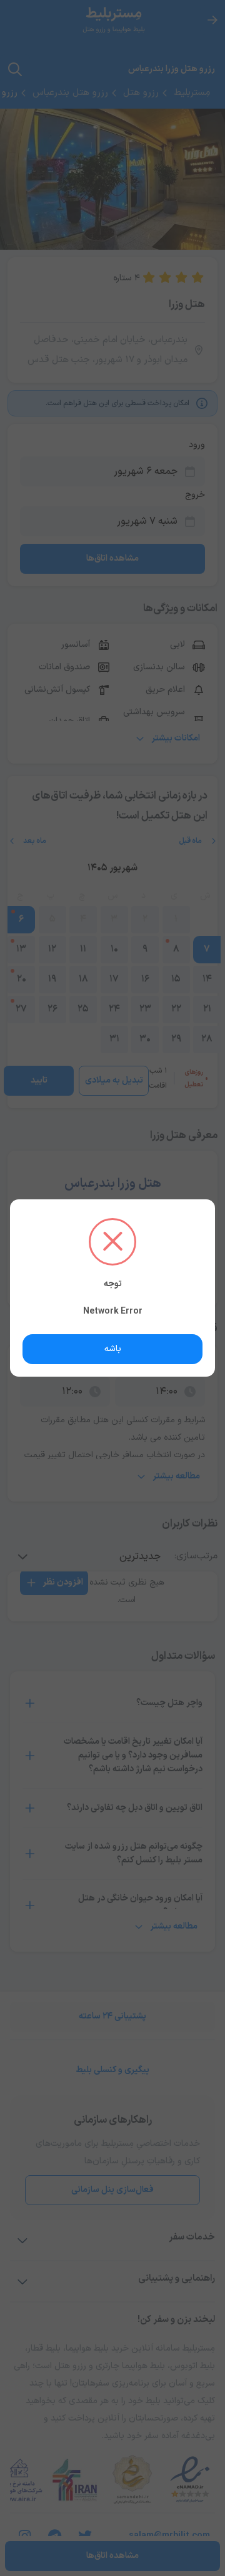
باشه (113, 1349)
